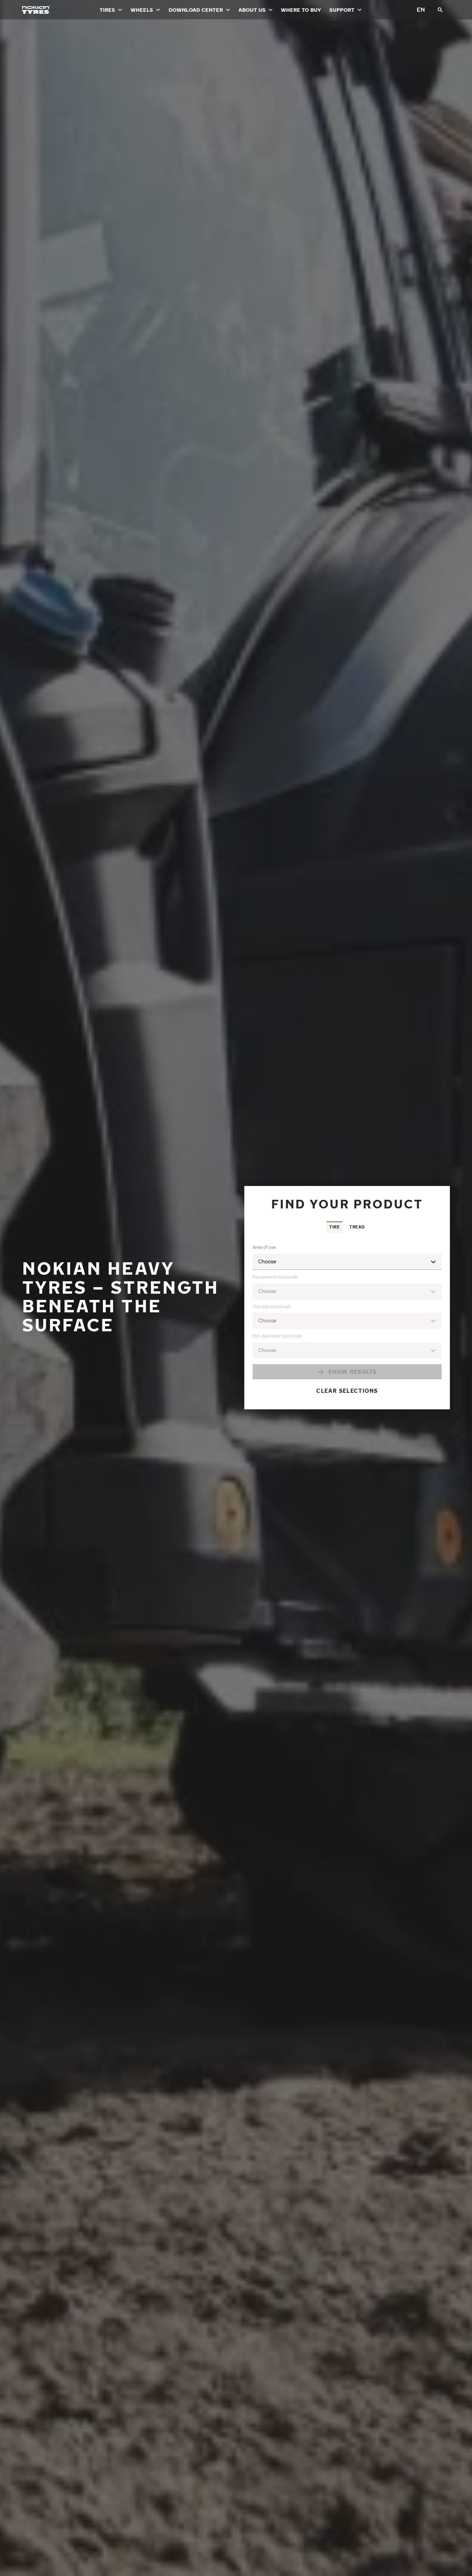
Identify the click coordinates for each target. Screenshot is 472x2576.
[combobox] (347, 1321)
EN (421, 9)
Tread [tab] (357, 1227)
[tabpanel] (347, 1321)
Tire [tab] (334, 1227)
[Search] (440, 10)
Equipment (275, 1277)
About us (252, 10)
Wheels (142, 10)
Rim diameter (277, 1336)
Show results (352, 1372)
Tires (107, 10)
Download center (196, 10)
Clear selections (347, 1391)
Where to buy (301, 10)
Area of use (264, 1247)
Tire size (272, 1307)
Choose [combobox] (267, 1261)
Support (342, 10)
